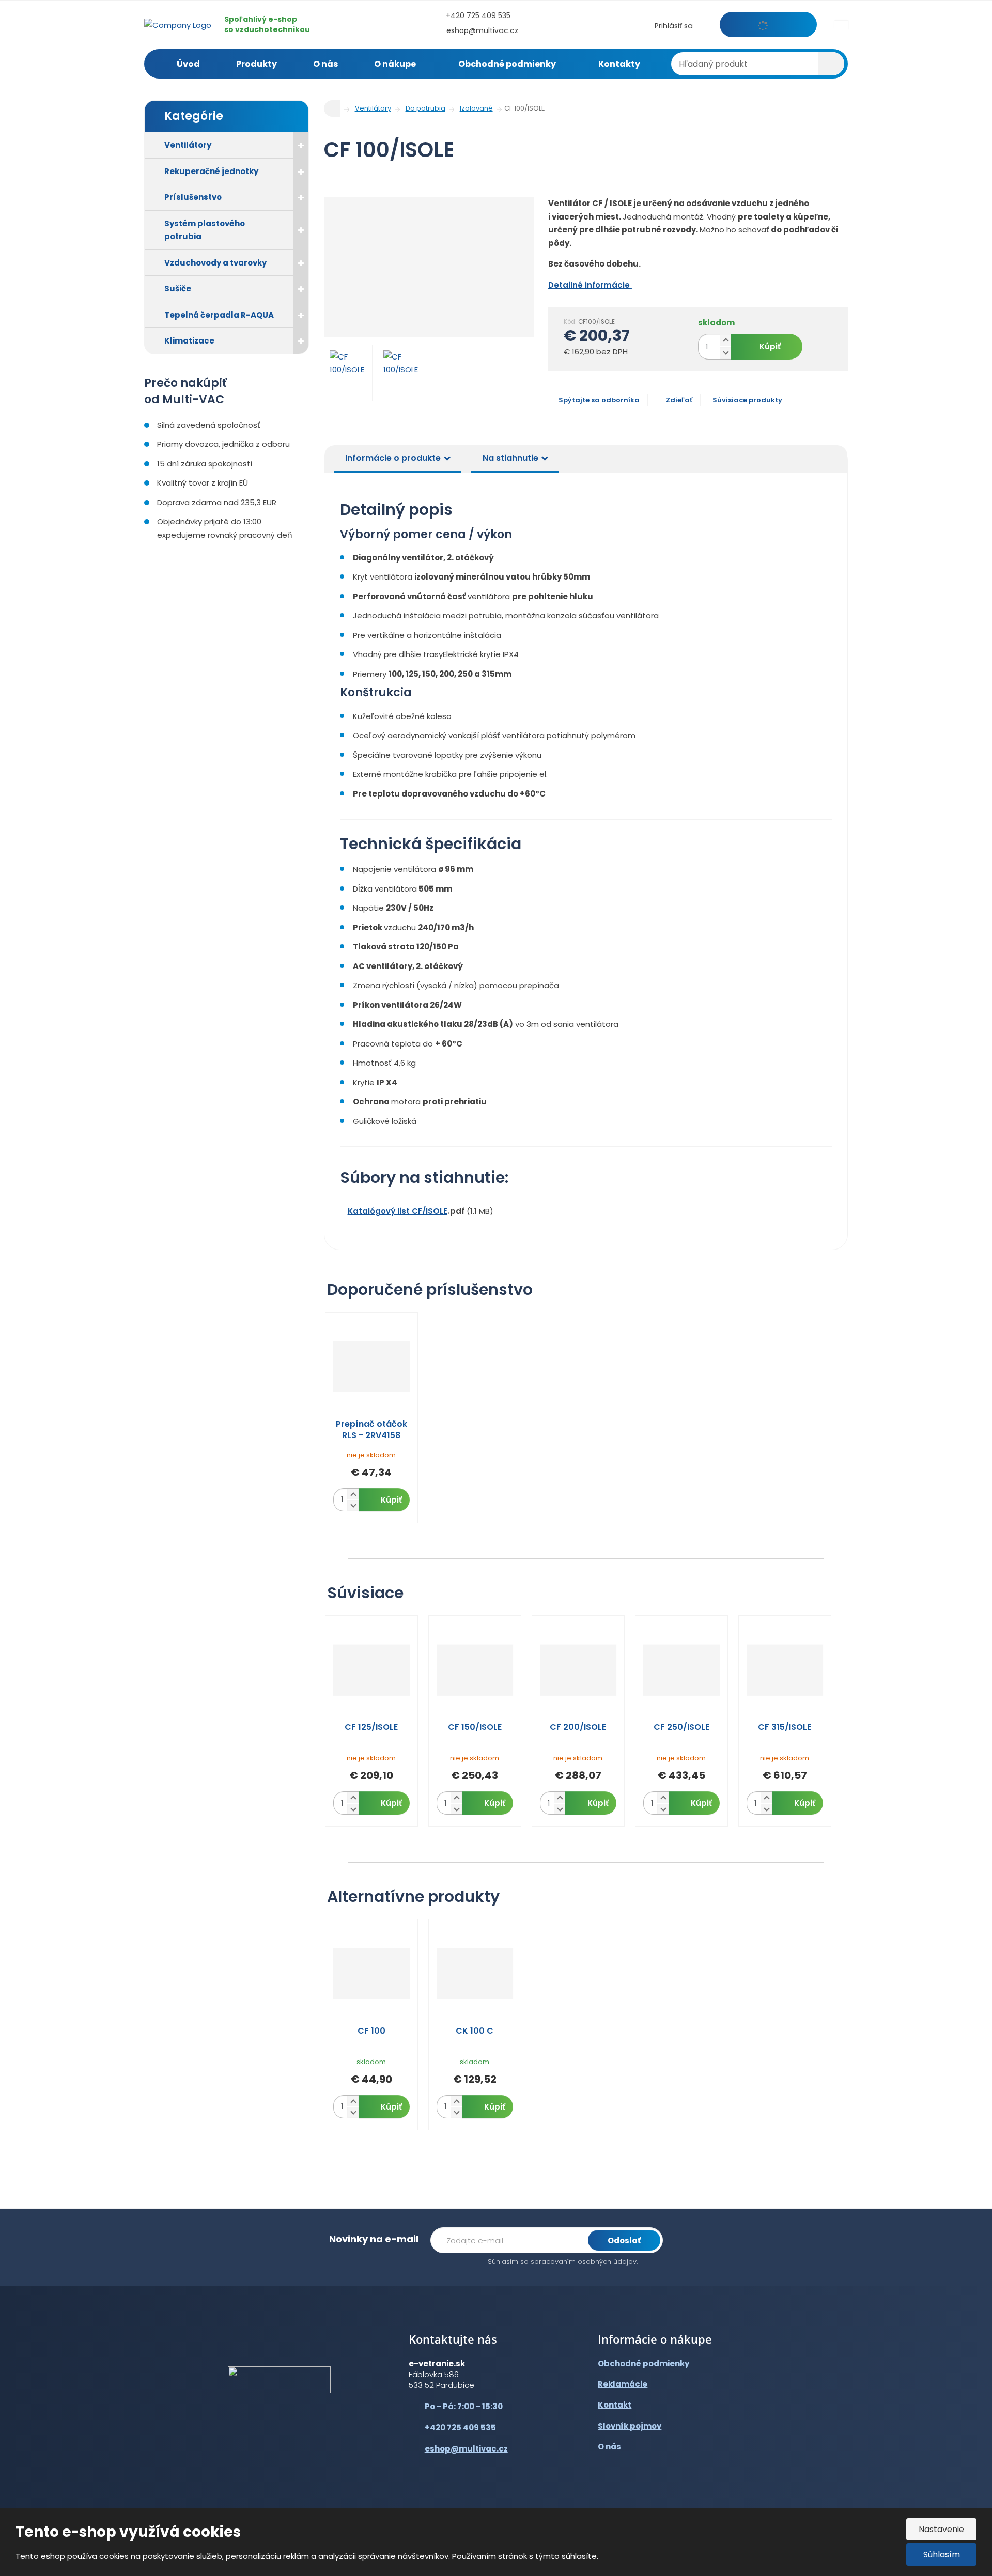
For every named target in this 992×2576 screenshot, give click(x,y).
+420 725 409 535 (460, 2427)
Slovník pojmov (630, 2426)
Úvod (188, 64)
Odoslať (624, 2241)
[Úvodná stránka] (178, 24)
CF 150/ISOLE (475, 1727)
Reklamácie (623, 2384)
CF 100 (371, 2031)
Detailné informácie (590, 285)
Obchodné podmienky (507, 64)
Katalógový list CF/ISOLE (398, 1211)
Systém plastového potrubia (205, 230)
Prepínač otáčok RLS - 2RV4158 (371, 1430)
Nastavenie (941, 2529)
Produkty (257, 64)
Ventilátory (188, 145)
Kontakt (615, 2405)
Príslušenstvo (193, 197)
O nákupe (395, 64)
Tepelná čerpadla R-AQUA (219, 315)
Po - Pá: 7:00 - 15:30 (464, 2406)
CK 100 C (475, 2031)
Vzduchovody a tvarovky (215, 263)
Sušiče (178, 288)
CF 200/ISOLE (578, 1727)
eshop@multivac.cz (466, 2449)
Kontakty (619, 64)
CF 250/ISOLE (681, 1727)
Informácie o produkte (393, 458)
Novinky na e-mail (374, 2239)
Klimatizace (189, 341)
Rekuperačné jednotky (211, 171)
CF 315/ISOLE (785, 1727)
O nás (326, 64)
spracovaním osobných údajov (584, 2262)
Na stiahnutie (510, 458)
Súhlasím (942, 2555)
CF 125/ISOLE (371, 1727)
